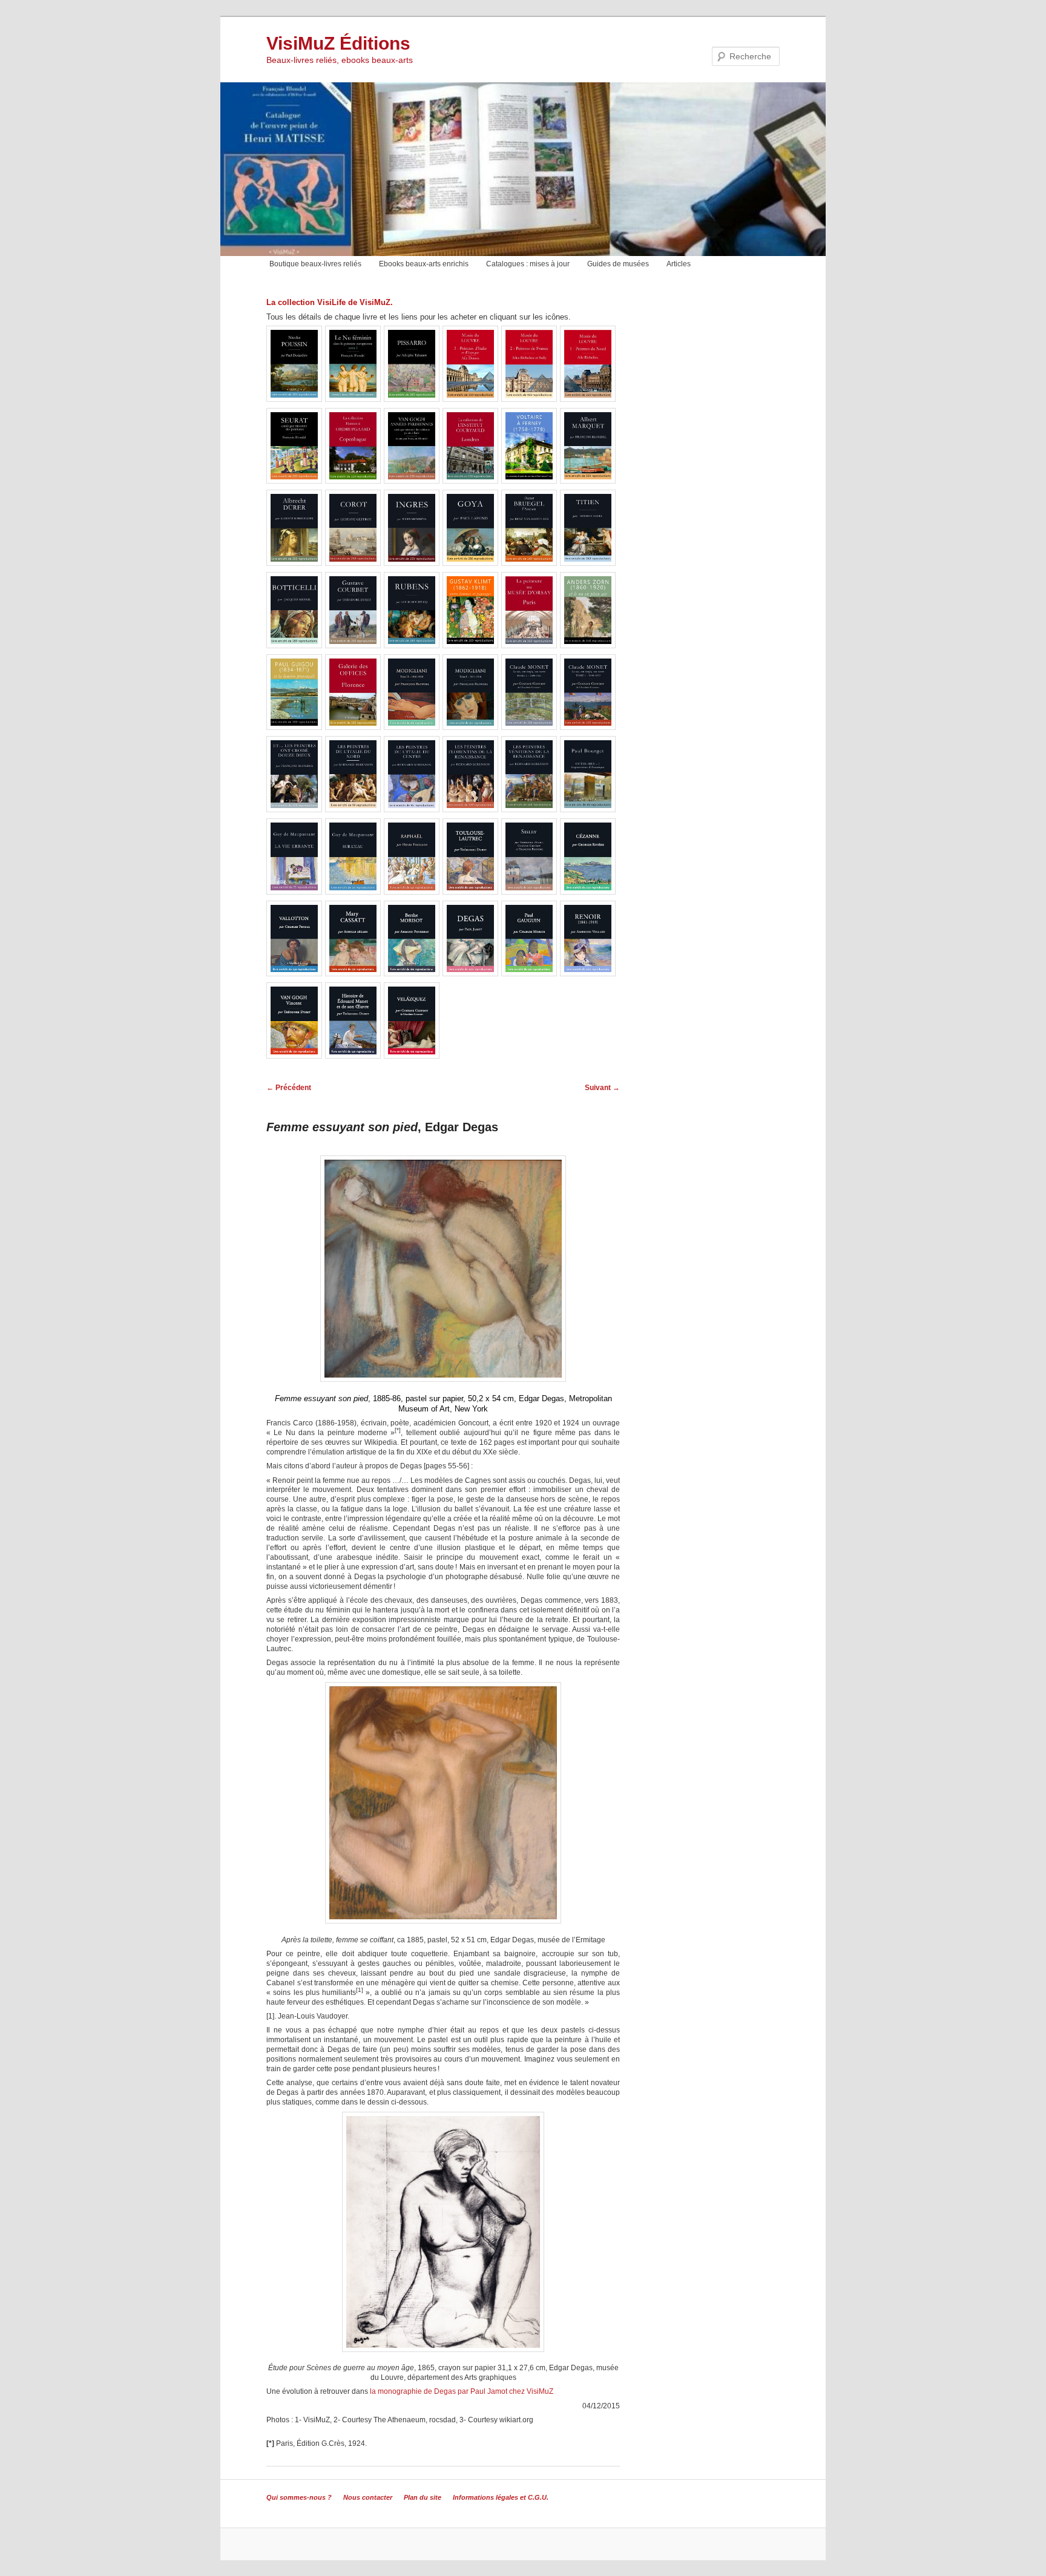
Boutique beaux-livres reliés (315, 264)
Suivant (602, 1088)
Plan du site (423, 2497)
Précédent (289, 1088)
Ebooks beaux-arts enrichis (424, 264)
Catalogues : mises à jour (528, 264)
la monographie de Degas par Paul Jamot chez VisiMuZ (462, 2391)
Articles (679, 264)
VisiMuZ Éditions (338, 43)
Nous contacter (368, 2497)
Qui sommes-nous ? (299, 2497)
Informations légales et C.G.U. (501, 2497)
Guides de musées (618, 264)
